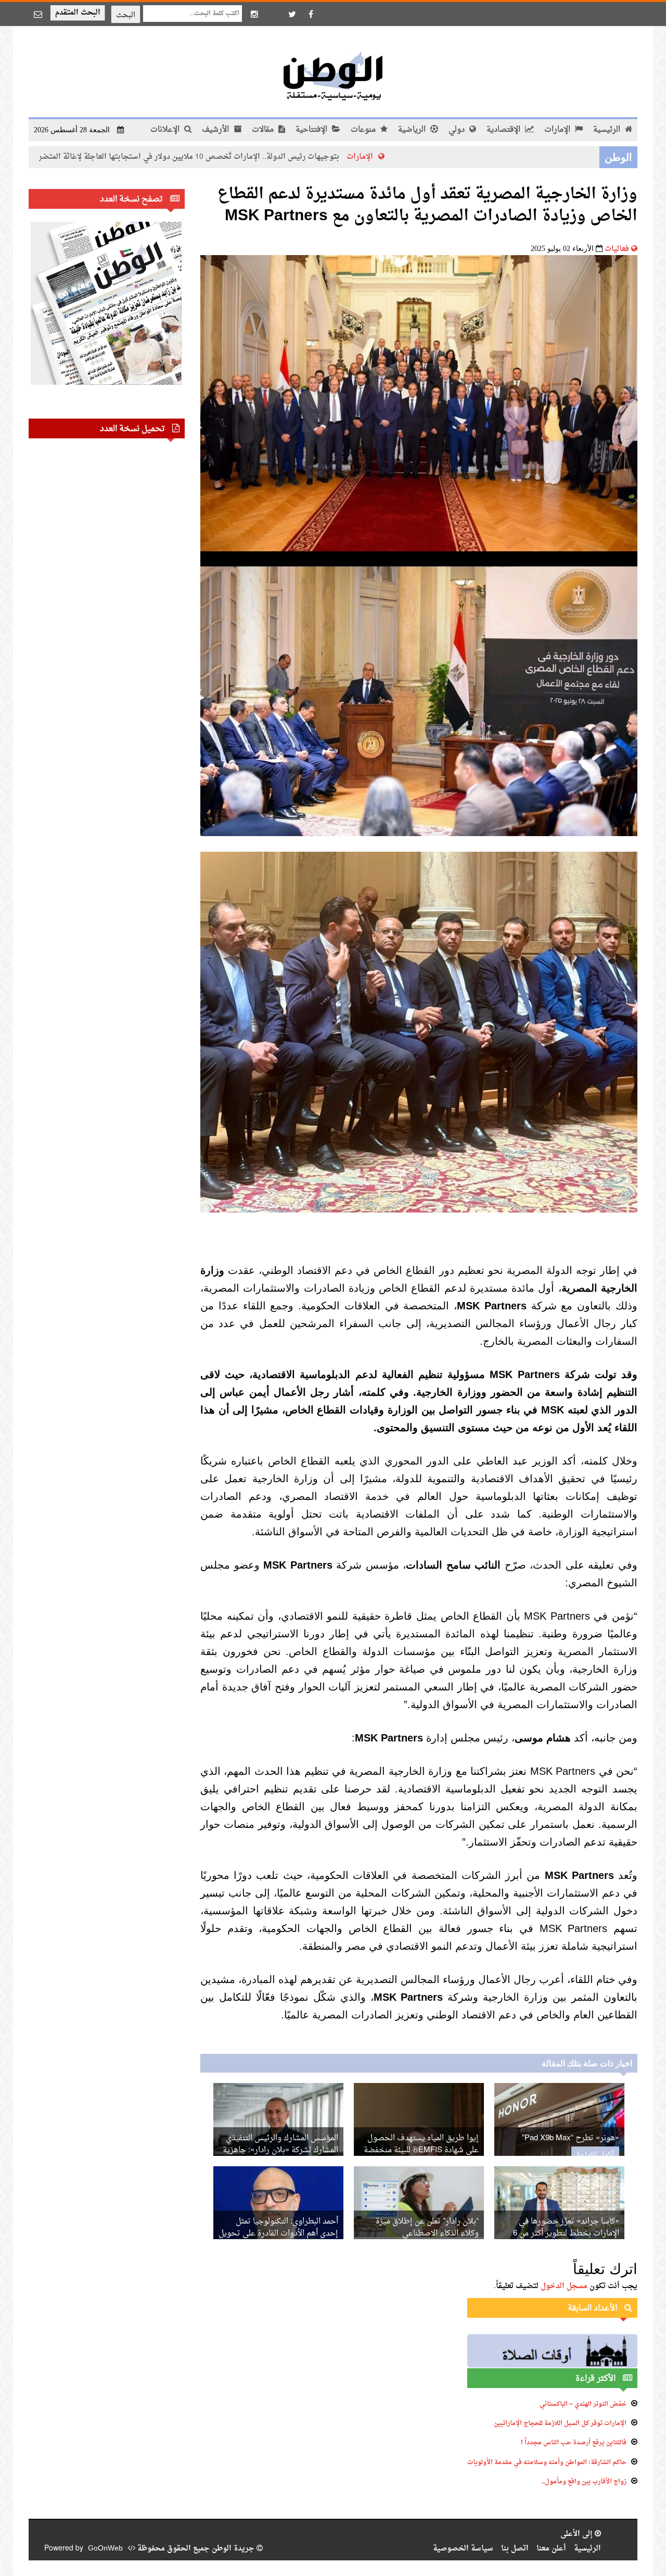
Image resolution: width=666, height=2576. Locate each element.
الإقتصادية (504, 130)
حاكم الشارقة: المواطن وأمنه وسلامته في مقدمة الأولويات (547, 2463)
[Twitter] (292, 14)
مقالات (264, 130)
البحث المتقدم (78, 13)
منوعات (364, 130)
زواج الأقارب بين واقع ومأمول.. (584, 2482)
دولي (458, 130)
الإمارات (558, 130)
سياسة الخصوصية (463, 2549)
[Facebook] (311, 14)
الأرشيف (216, 130)
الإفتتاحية (312, 130)
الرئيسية (608, 130)
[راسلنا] (38, 14)
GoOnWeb (105, 2549)
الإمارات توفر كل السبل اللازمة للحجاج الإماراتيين (560, 2423)
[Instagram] (254, 14)
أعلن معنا (551, 2549)
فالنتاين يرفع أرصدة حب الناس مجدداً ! (574, 2443)
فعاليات (617, 249)
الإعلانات (166, 130)
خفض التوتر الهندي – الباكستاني (583, 2404)
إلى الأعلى (578, 2534)
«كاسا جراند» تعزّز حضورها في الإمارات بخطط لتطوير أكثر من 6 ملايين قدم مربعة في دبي (566, 2234)
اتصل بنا (515, 2549)
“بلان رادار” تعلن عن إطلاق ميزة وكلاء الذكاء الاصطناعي (427, 2228)
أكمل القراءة (595, 2155)
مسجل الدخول (564, 2286)
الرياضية (413, 130)
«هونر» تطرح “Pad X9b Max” (571, 2138)
